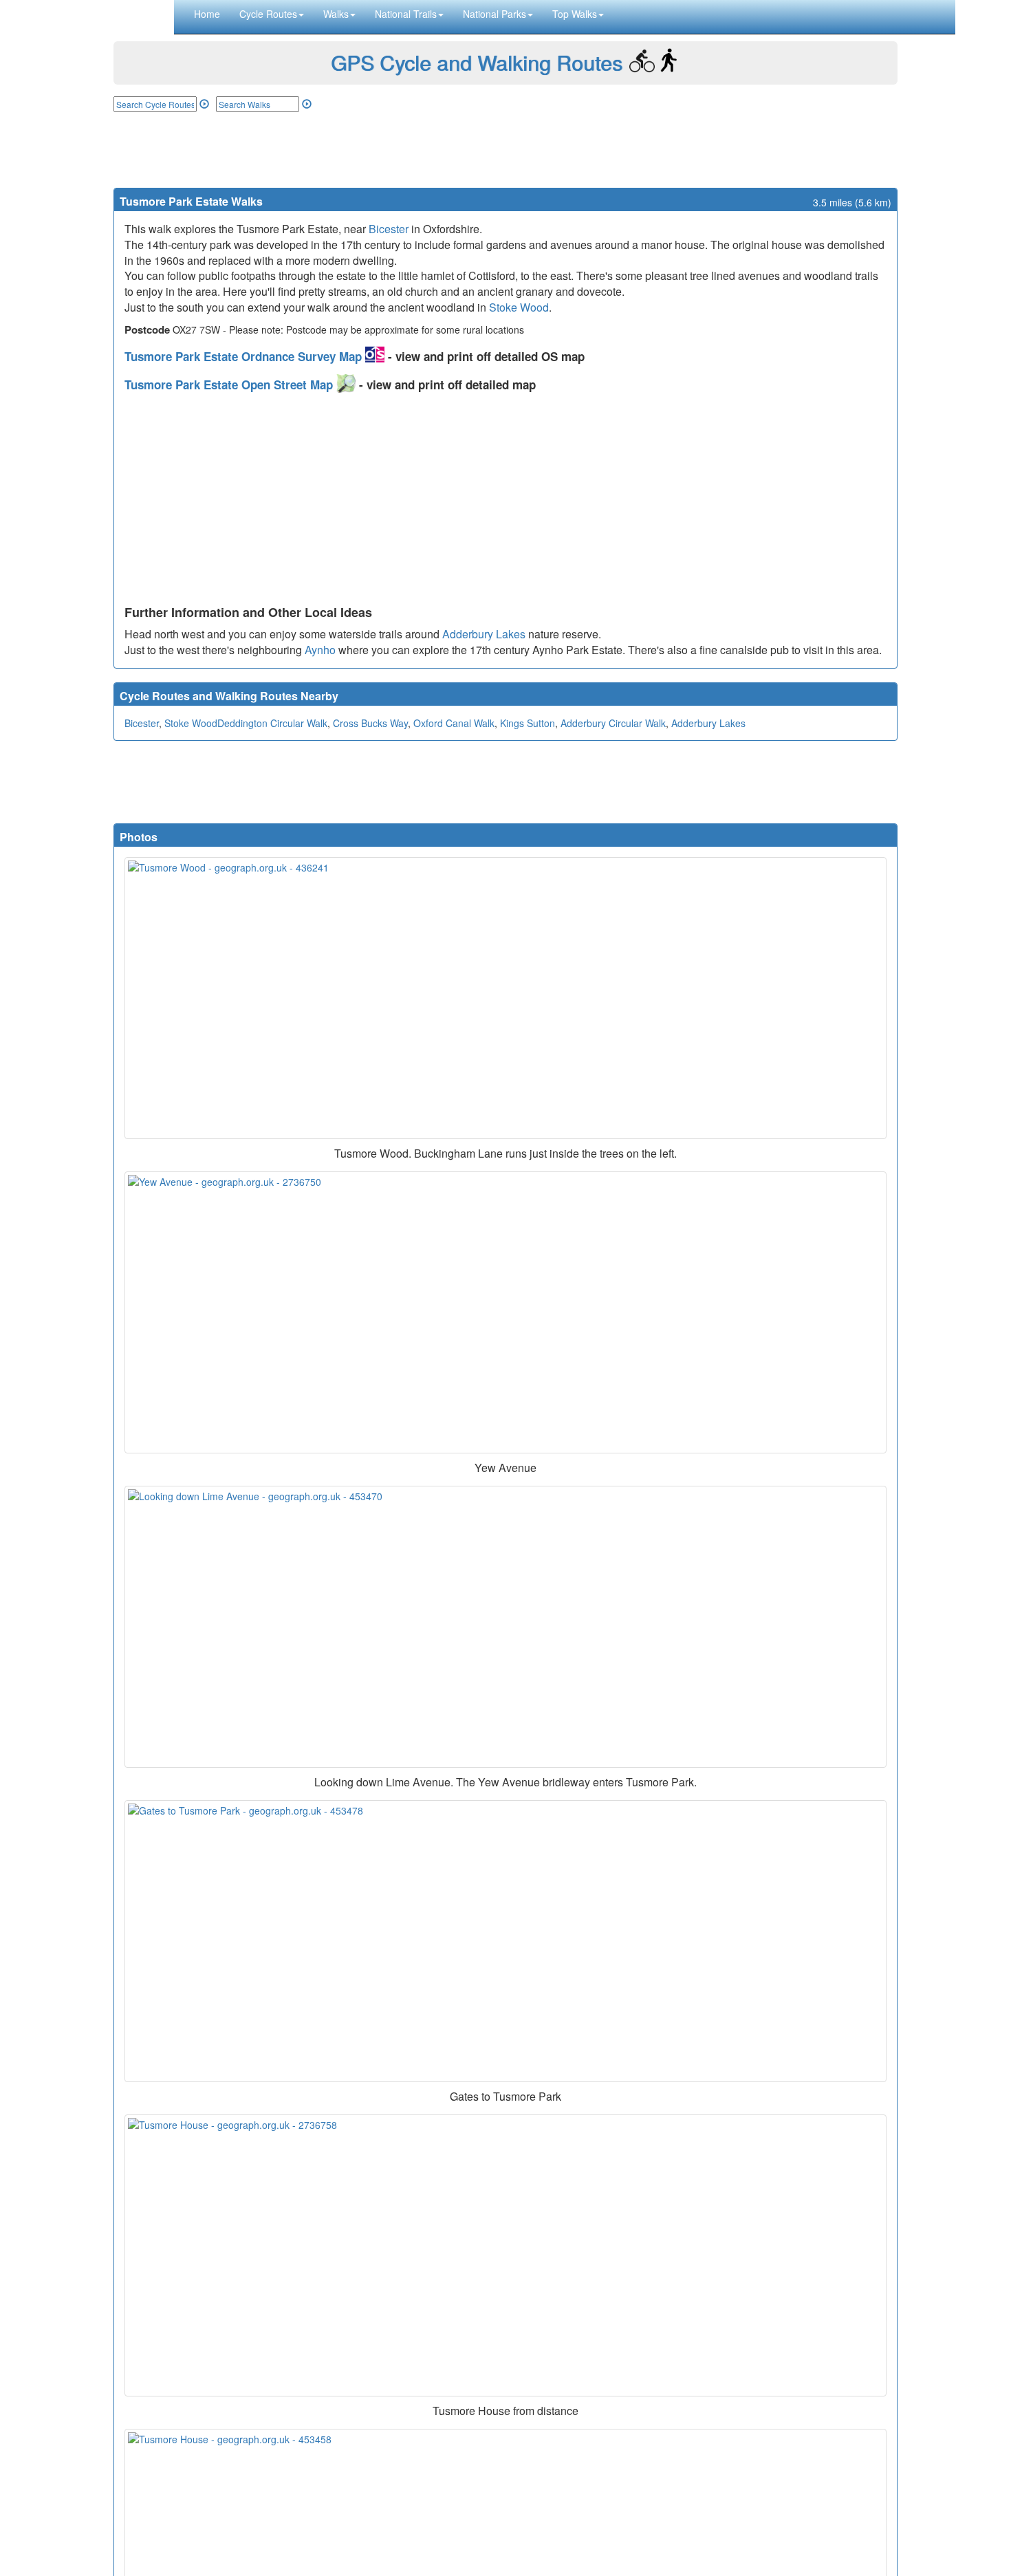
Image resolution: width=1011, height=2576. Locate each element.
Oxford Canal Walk (454, 723)
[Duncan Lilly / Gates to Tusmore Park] (505, 1941)
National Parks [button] (494, 14)
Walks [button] (336, 14)
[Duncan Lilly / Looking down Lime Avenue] (505, 1627)
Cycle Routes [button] (268, 14)
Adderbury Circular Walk (613, 723)
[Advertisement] (505, 150)
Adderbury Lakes (484, 634)
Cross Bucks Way (370, 723)
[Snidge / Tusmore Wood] (505, 998)
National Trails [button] (406, 14)
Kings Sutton (528, 723)
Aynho (320, 650)
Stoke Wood (519, 307)
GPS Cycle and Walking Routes (477, 62)
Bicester (389, 229)
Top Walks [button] (575, 14)
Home (207, 14)
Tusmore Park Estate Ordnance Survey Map (245, 356)
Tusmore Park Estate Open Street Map (230, 385)
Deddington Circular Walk (272, 723)
